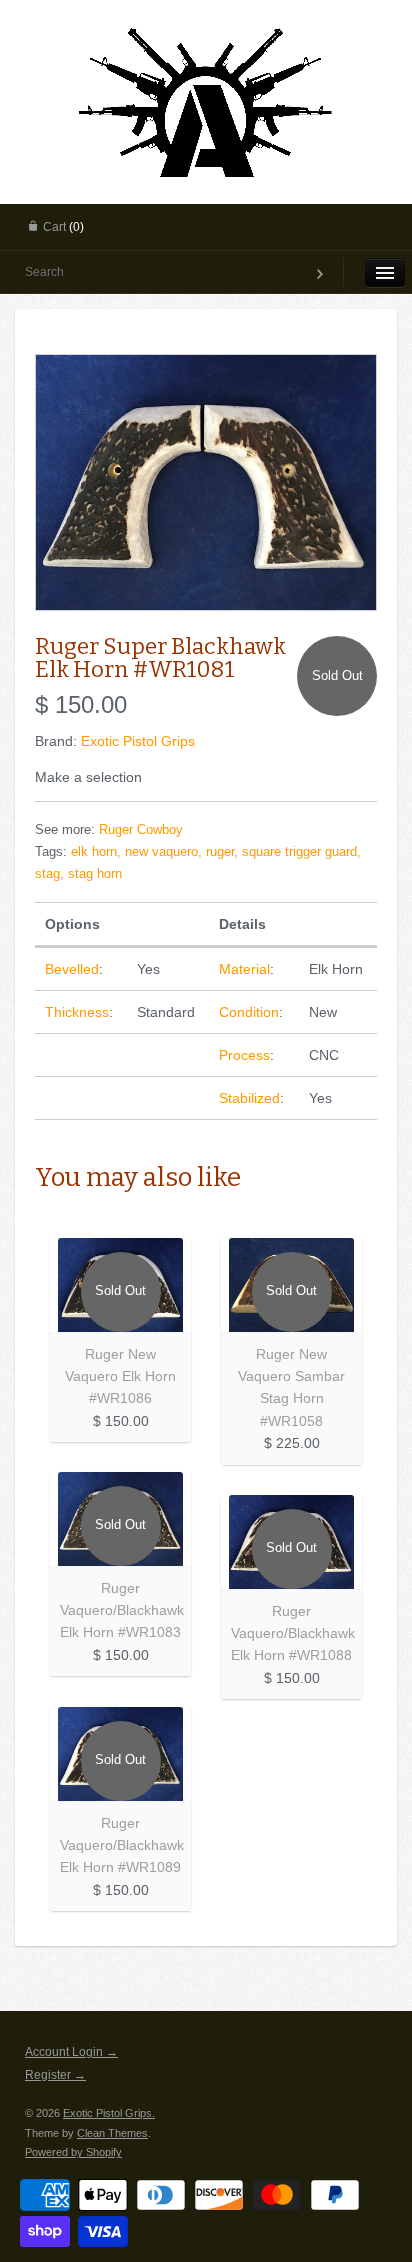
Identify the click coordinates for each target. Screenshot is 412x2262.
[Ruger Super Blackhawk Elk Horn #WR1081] (206, 482)
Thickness (77, 1012)
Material (244, 969)
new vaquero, (163, 852)
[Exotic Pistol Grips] (206, 27)
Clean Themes (112, 2133)
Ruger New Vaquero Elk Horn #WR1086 (120, 1376)
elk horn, (96, 852)
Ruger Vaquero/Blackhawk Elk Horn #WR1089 (122, 1845)
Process (244, 1055)
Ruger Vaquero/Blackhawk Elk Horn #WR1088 (293, 1633)
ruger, (222, 852)
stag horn (95, 874)
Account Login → (71, 2052)
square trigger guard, (301, 852)
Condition (249, 1012)
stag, (49, 874)
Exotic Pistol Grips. (109, 2113)
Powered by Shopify (73, 2152)
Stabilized (249, 1098)
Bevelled (72, 969)
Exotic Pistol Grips (138, 741)
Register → (55, 2075)
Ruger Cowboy (141, 830)
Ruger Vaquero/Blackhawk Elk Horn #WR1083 (122, 1610)
